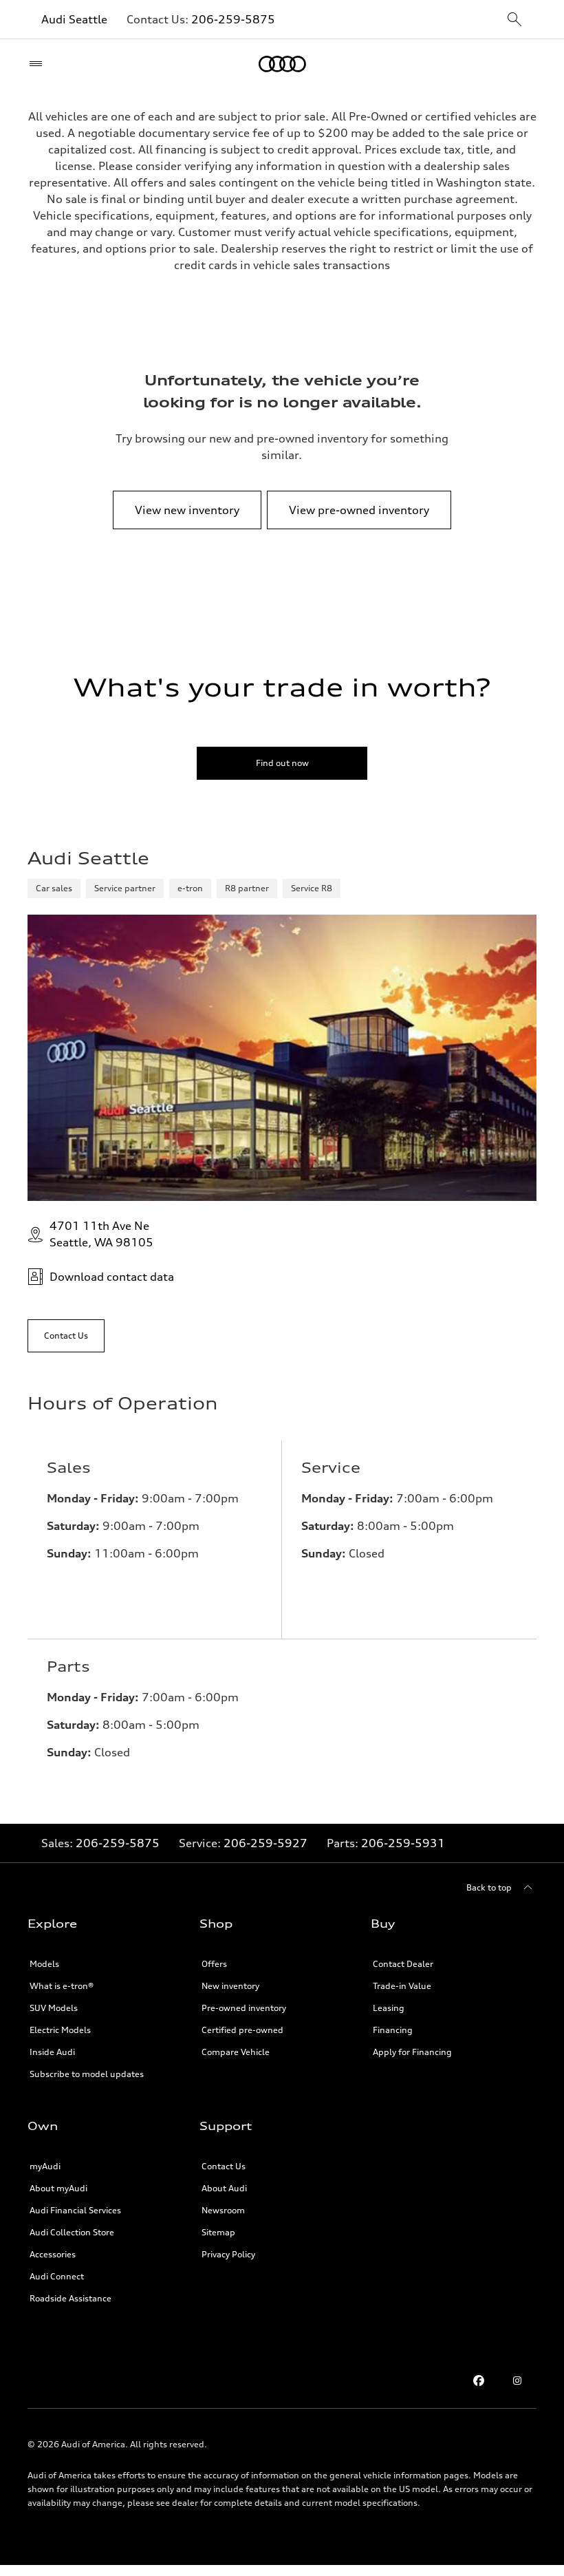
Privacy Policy (228, 2254)
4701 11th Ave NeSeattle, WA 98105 (101, 1234)
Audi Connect (57, 2276)
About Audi (224, 2188)
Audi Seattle (74, 19)
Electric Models (60, 2030)
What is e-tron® (62, 1986)
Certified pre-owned (242, 2030)
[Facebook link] (479, 2381)
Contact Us (224, 2166)
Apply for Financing (412, 2052)
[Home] (282, 64)
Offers (214, 1964)
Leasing (389, 2008)
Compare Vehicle (236, 2052)
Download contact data (112, 1277)
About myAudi (58, 2188)
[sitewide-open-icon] (514, 20)
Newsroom (223, 2210)
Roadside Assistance (70, 2298)
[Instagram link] (517, 2381)
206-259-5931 (403, 1843)
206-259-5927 (265, 1843)
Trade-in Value (402, 1986)
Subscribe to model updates (87, 2074)
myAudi (45, 2166)
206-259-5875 (233, 19)
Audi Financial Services (75, 2210)
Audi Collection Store (72, 2232)
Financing (393, 2030)
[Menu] (39, 64)
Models (44, 1964)
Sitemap (218, 2232)
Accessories (53, 2254)
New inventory (230, 1986)
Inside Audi (52, 2052)
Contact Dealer (403, 1964)
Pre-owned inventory (244, 2008)
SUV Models (54, 2008)
